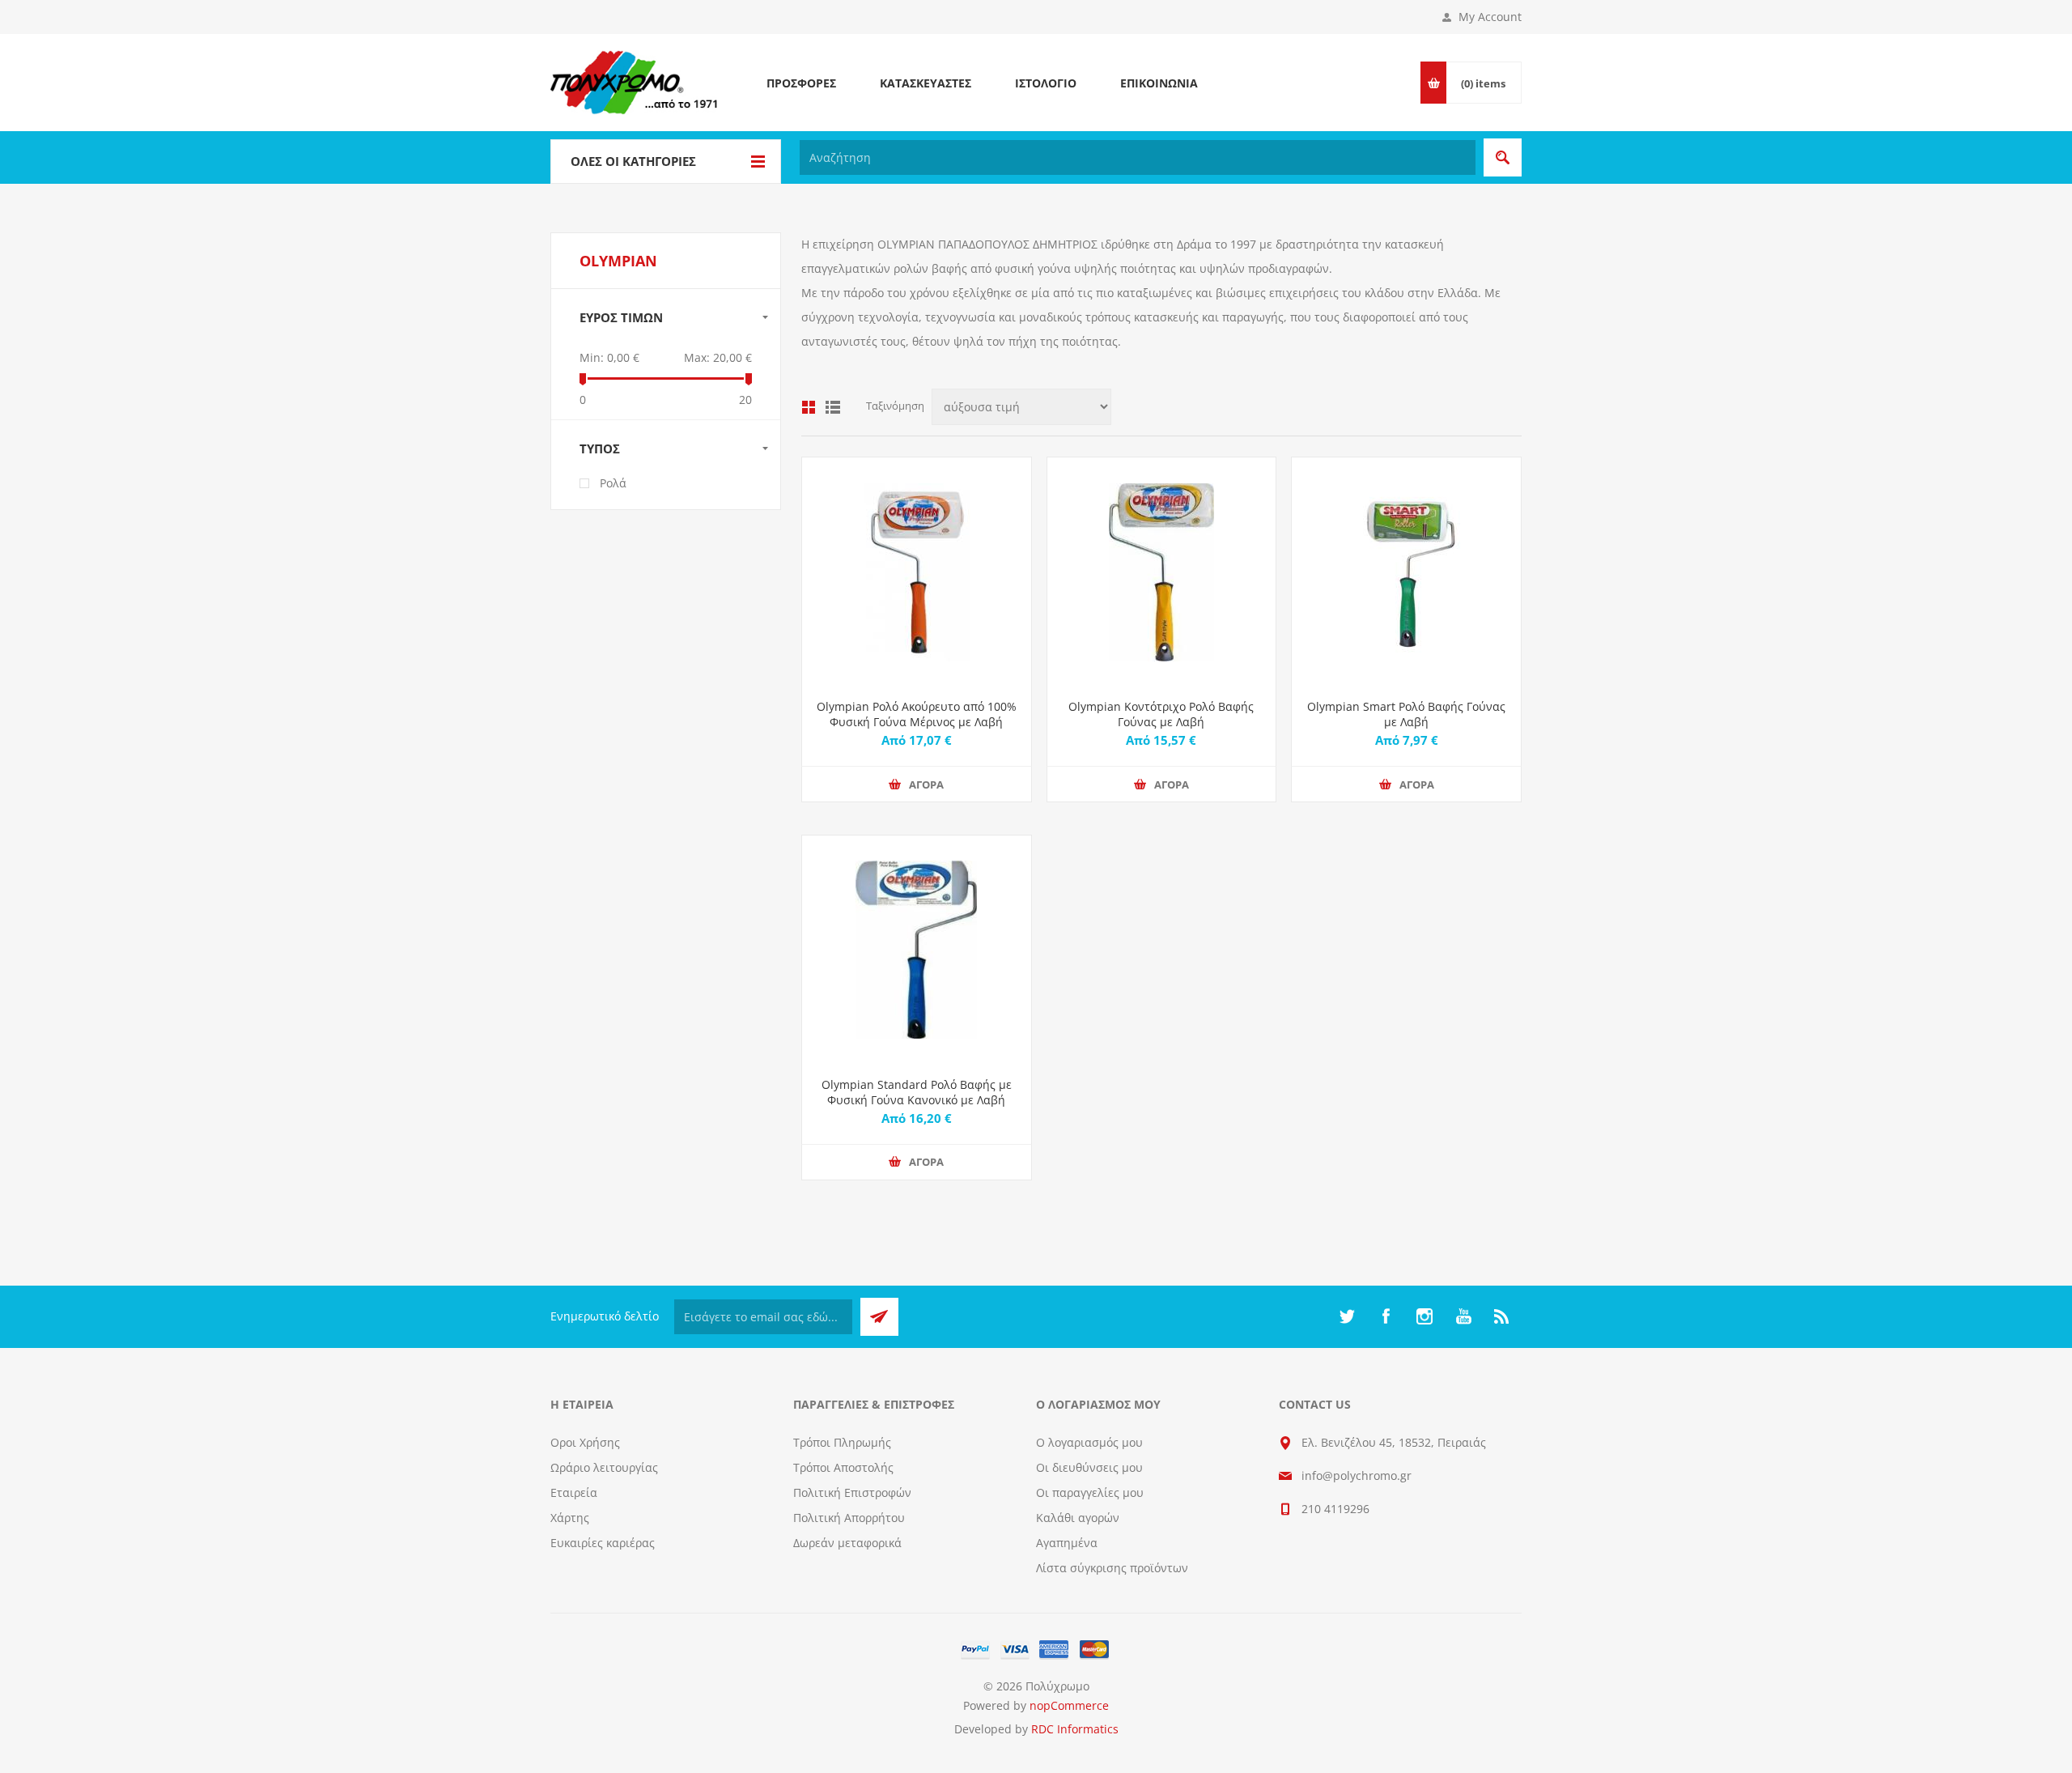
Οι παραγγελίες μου (1090, 1492)
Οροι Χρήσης (585, 1442)
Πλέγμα (809, 407)
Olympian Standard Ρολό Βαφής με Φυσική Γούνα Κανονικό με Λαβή (917, 1092)
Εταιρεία (574, 1492)
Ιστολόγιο (1046, 83)
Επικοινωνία (1159, 83)
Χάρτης (570, 1518)
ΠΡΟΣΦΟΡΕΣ (801, 83)
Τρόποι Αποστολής (843, 1467)
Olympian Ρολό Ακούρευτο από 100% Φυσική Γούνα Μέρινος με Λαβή (917, 714)
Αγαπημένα (1067, 1543)
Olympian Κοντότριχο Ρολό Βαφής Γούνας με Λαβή (1161, 714)
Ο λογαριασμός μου (1089, 1442)
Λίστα (833, 407)
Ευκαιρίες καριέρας (603, 1543)
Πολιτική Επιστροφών (852, 1492)
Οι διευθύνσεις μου (1089, 1467)
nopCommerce (1069, 1705)
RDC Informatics (1075, 1729)
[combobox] (1138, 157)
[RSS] (1502, 1316)
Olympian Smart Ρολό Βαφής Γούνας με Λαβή (1406, 714)
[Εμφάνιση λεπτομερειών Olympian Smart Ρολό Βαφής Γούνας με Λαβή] (1406, 572)
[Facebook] (1386, 1316)
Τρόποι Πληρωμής (842, 1442)
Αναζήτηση (1503, 157)
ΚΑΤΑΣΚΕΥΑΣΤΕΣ (926, 83)
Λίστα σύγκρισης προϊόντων (1112, 1568)
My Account (1490, 17)
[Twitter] (1347, 1316)
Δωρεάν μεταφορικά (847, 1543)
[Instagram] (1424, 1316)
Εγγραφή (879, 1317)
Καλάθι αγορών (1078, 1518)
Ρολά (613, 483)
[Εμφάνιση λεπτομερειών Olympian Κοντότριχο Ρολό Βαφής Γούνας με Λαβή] (1162, 572)
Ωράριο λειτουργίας (604, 1467)
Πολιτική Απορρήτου (849, 1518)
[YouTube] (1463, 1316)
